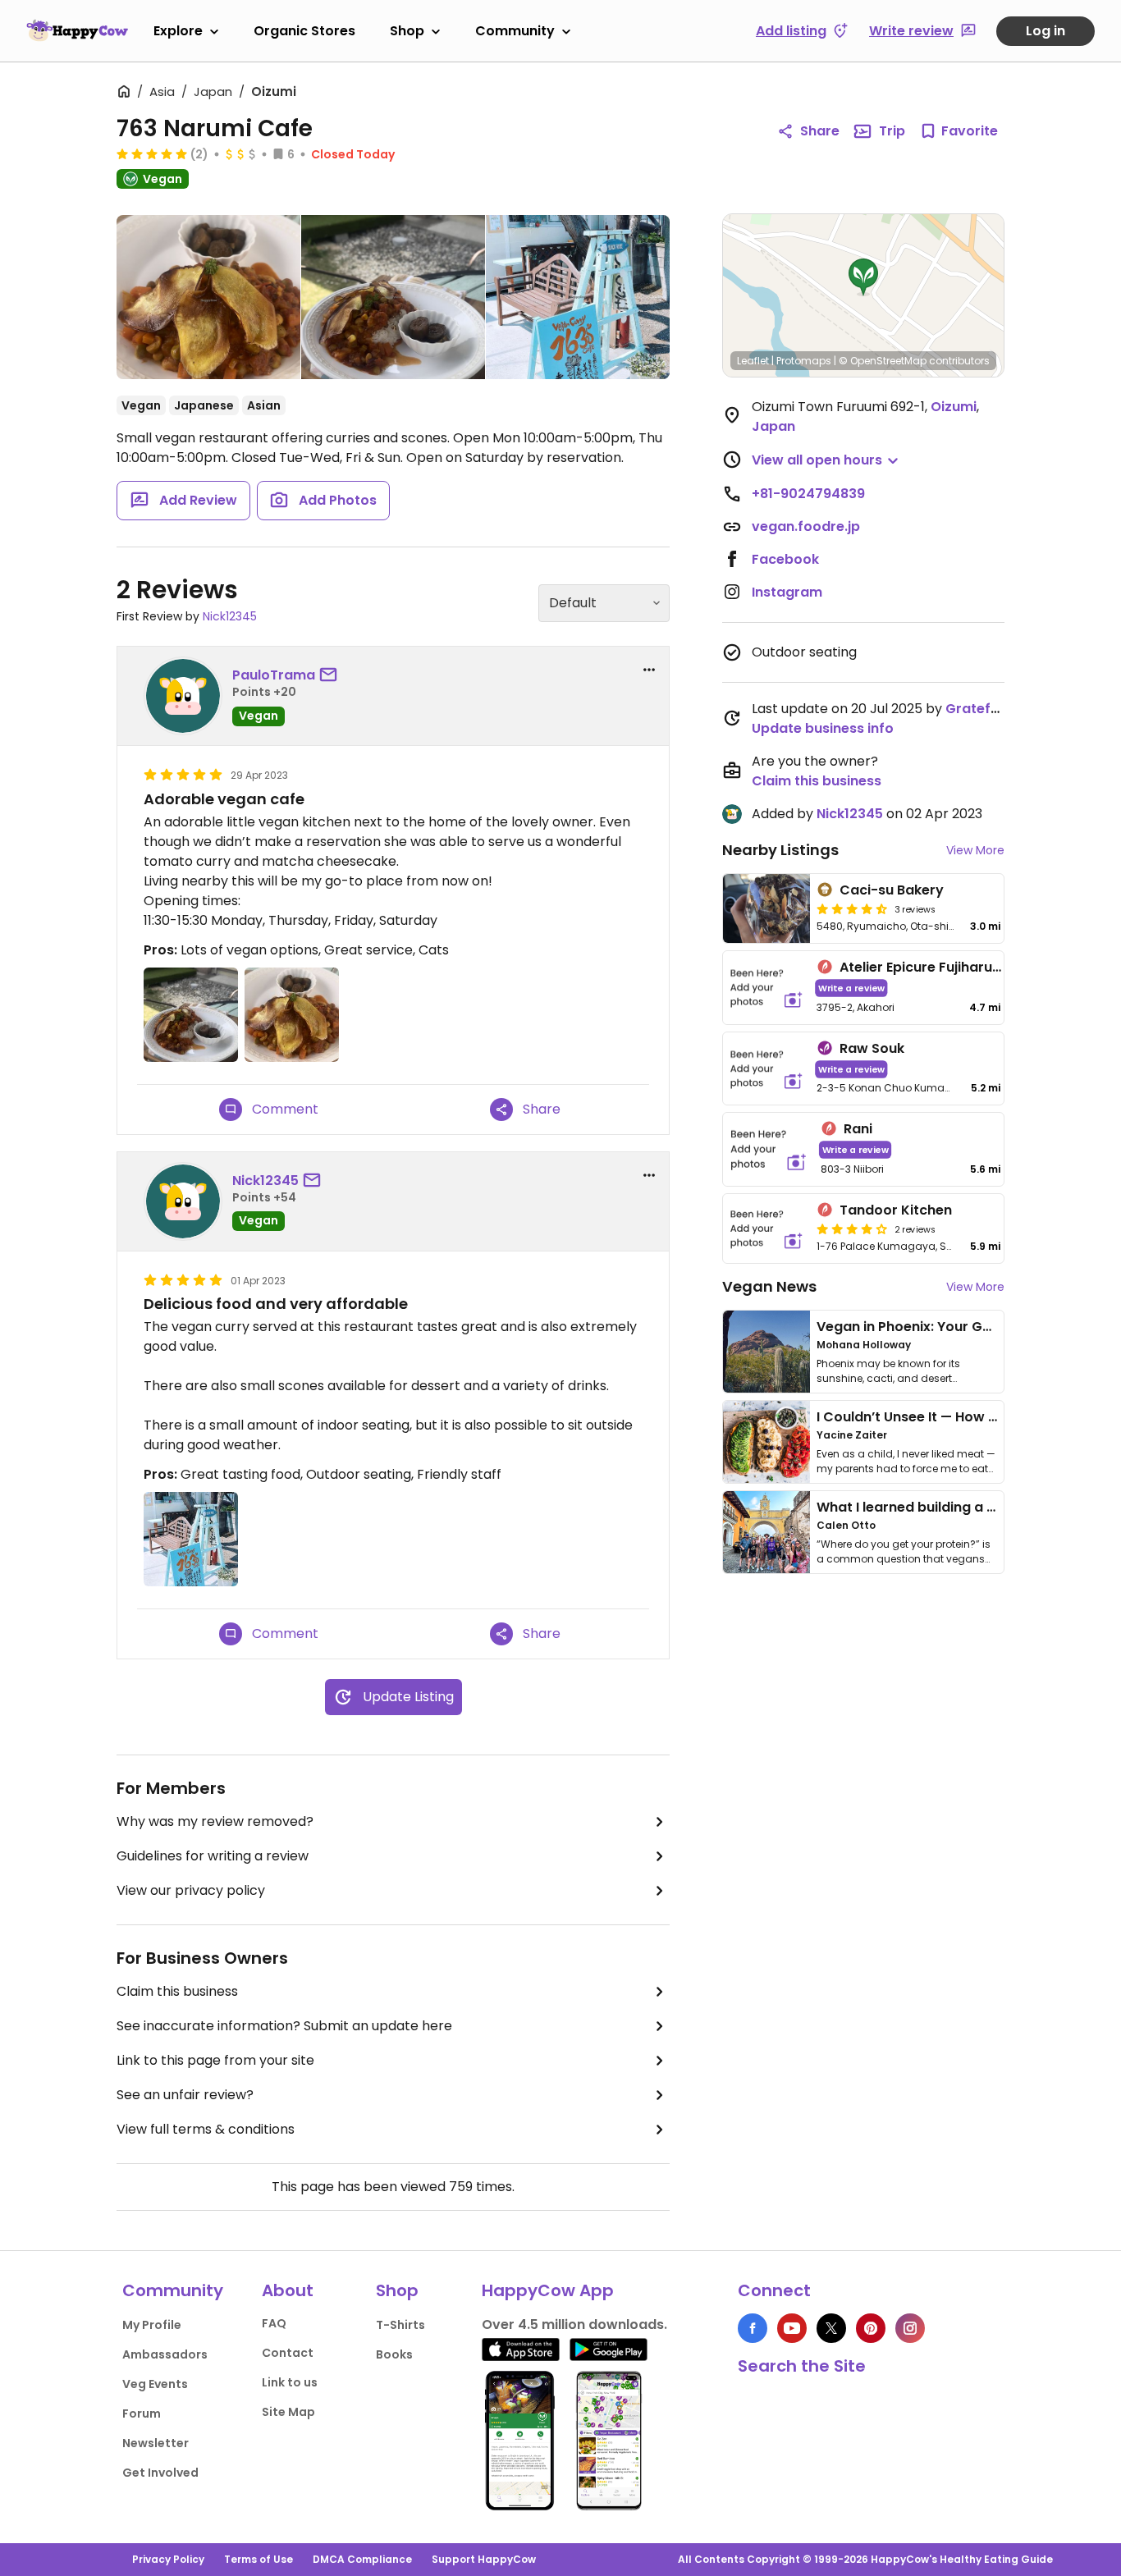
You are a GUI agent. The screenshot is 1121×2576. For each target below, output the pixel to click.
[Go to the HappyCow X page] (831, 2328)
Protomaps (804, 361)
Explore (178, 31)
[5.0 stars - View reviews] (152, 153)
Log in (1046, 31)
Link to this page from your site (215, 2060)
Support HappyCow (484, 2559)
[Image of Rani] (769, 1149)
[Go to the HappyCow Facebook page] (753, 2328)
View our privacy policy (191, 1890)
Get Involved (160, 2473)
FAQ (274, 2323)
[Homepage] (77, 30)
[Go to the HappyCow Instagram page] (910, 2328)
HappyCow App (548, 2290)
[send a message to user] (332, 675)
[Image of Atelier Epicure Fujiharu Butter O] (766, 988)
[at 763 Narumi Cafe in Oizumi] (208, 300)
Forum (142, 2414)
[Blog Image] (766, 1352)
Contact (288, 2353)
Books (394, 2354)
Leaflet (753, 361)
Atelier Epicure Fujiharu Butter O (945, 967)
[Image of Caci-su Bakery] (766, 908)
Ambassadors (165, 2354)
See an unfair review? (185, 2095)
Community (515, 31)
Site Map (288, 2412)
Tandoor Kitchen (896, 1210)
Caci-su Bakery (892, 890)
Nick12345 (230, 616)
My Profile (152, 2325)
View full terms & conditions (206, 2129)
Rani (858, 1129)
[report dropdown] (649, 670)
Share (820, 131)
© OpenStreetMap (883, 361)
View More (975, 850)
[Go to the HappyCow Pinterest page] (871, 2328)
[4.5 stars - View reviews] (852, 908)
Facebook (785, 559)
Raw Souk (872, 1048)
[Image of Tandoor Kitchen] (766, 1229)
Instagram (787, 592)
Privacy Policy (168, 2559)
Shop (407, 31)
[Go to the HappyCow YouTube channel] (792, 2328)
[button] (863, 277)
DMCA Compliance (362, 2559)
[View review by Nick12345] (183, 1201)
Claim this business (177, 1991)
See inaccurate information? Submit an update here (284, 2026)
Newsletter (156, 2443)
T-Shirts (400, 2325)
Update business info (823, 728)
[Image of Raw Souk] (766, 1069)
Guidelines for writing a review (213, 1856)
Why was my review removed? (215, 1821)
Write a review (851, 988)
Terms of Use (259, 2559)
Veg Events (155, 2384)
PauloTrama (274, 675)
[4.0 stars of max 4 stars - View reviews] (852, 1229)
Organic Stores (304, 31)
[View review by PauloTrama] (183, 696)
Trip (892, 131)
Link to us (290, 2382)
